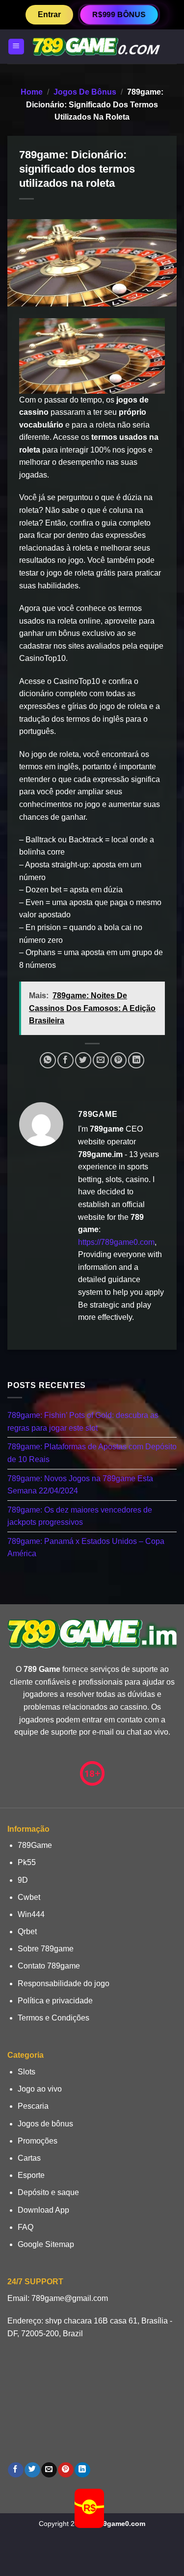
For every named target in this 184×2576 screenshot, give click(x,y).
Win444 (31, 1914)
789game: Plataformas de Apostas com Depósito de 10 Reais (92, 1453)
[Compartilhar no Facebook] (66, 1060)
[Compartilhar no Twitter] (83, 1060)
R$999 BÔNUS (119, 14)
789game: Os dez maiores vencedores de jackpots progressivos (80, 1516)
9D (23, 1880)
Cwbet (29, 1897)
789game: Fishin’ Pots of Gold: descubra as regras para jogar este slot (83, 1422)
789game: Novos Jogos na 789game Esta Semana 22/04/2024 (80, 1484)
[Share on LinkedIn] (136, 1060)
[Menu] (16, 47)
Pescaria (33, 2106)
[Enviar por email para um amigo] (101, 1060)
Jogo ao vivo (40, 2089)
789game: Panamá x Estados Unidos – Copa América (86, 1548)
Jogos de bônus (85, 92)
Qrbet (27, 1932)
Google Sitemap (46, 2244)
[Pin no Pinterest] (118, 1060)
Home (32, 92)
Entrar (49, 14)
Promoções (38, 2141)
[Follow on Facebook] (15, 2470)
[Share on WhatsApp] (48, 1060)
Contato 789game (49, 1966)
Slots (26, 2072)
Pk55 (27, 1862)
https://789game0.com (116, 1242)
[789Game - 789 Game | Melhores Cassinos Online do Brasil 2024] (96, 47)
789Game (35, 1845)
